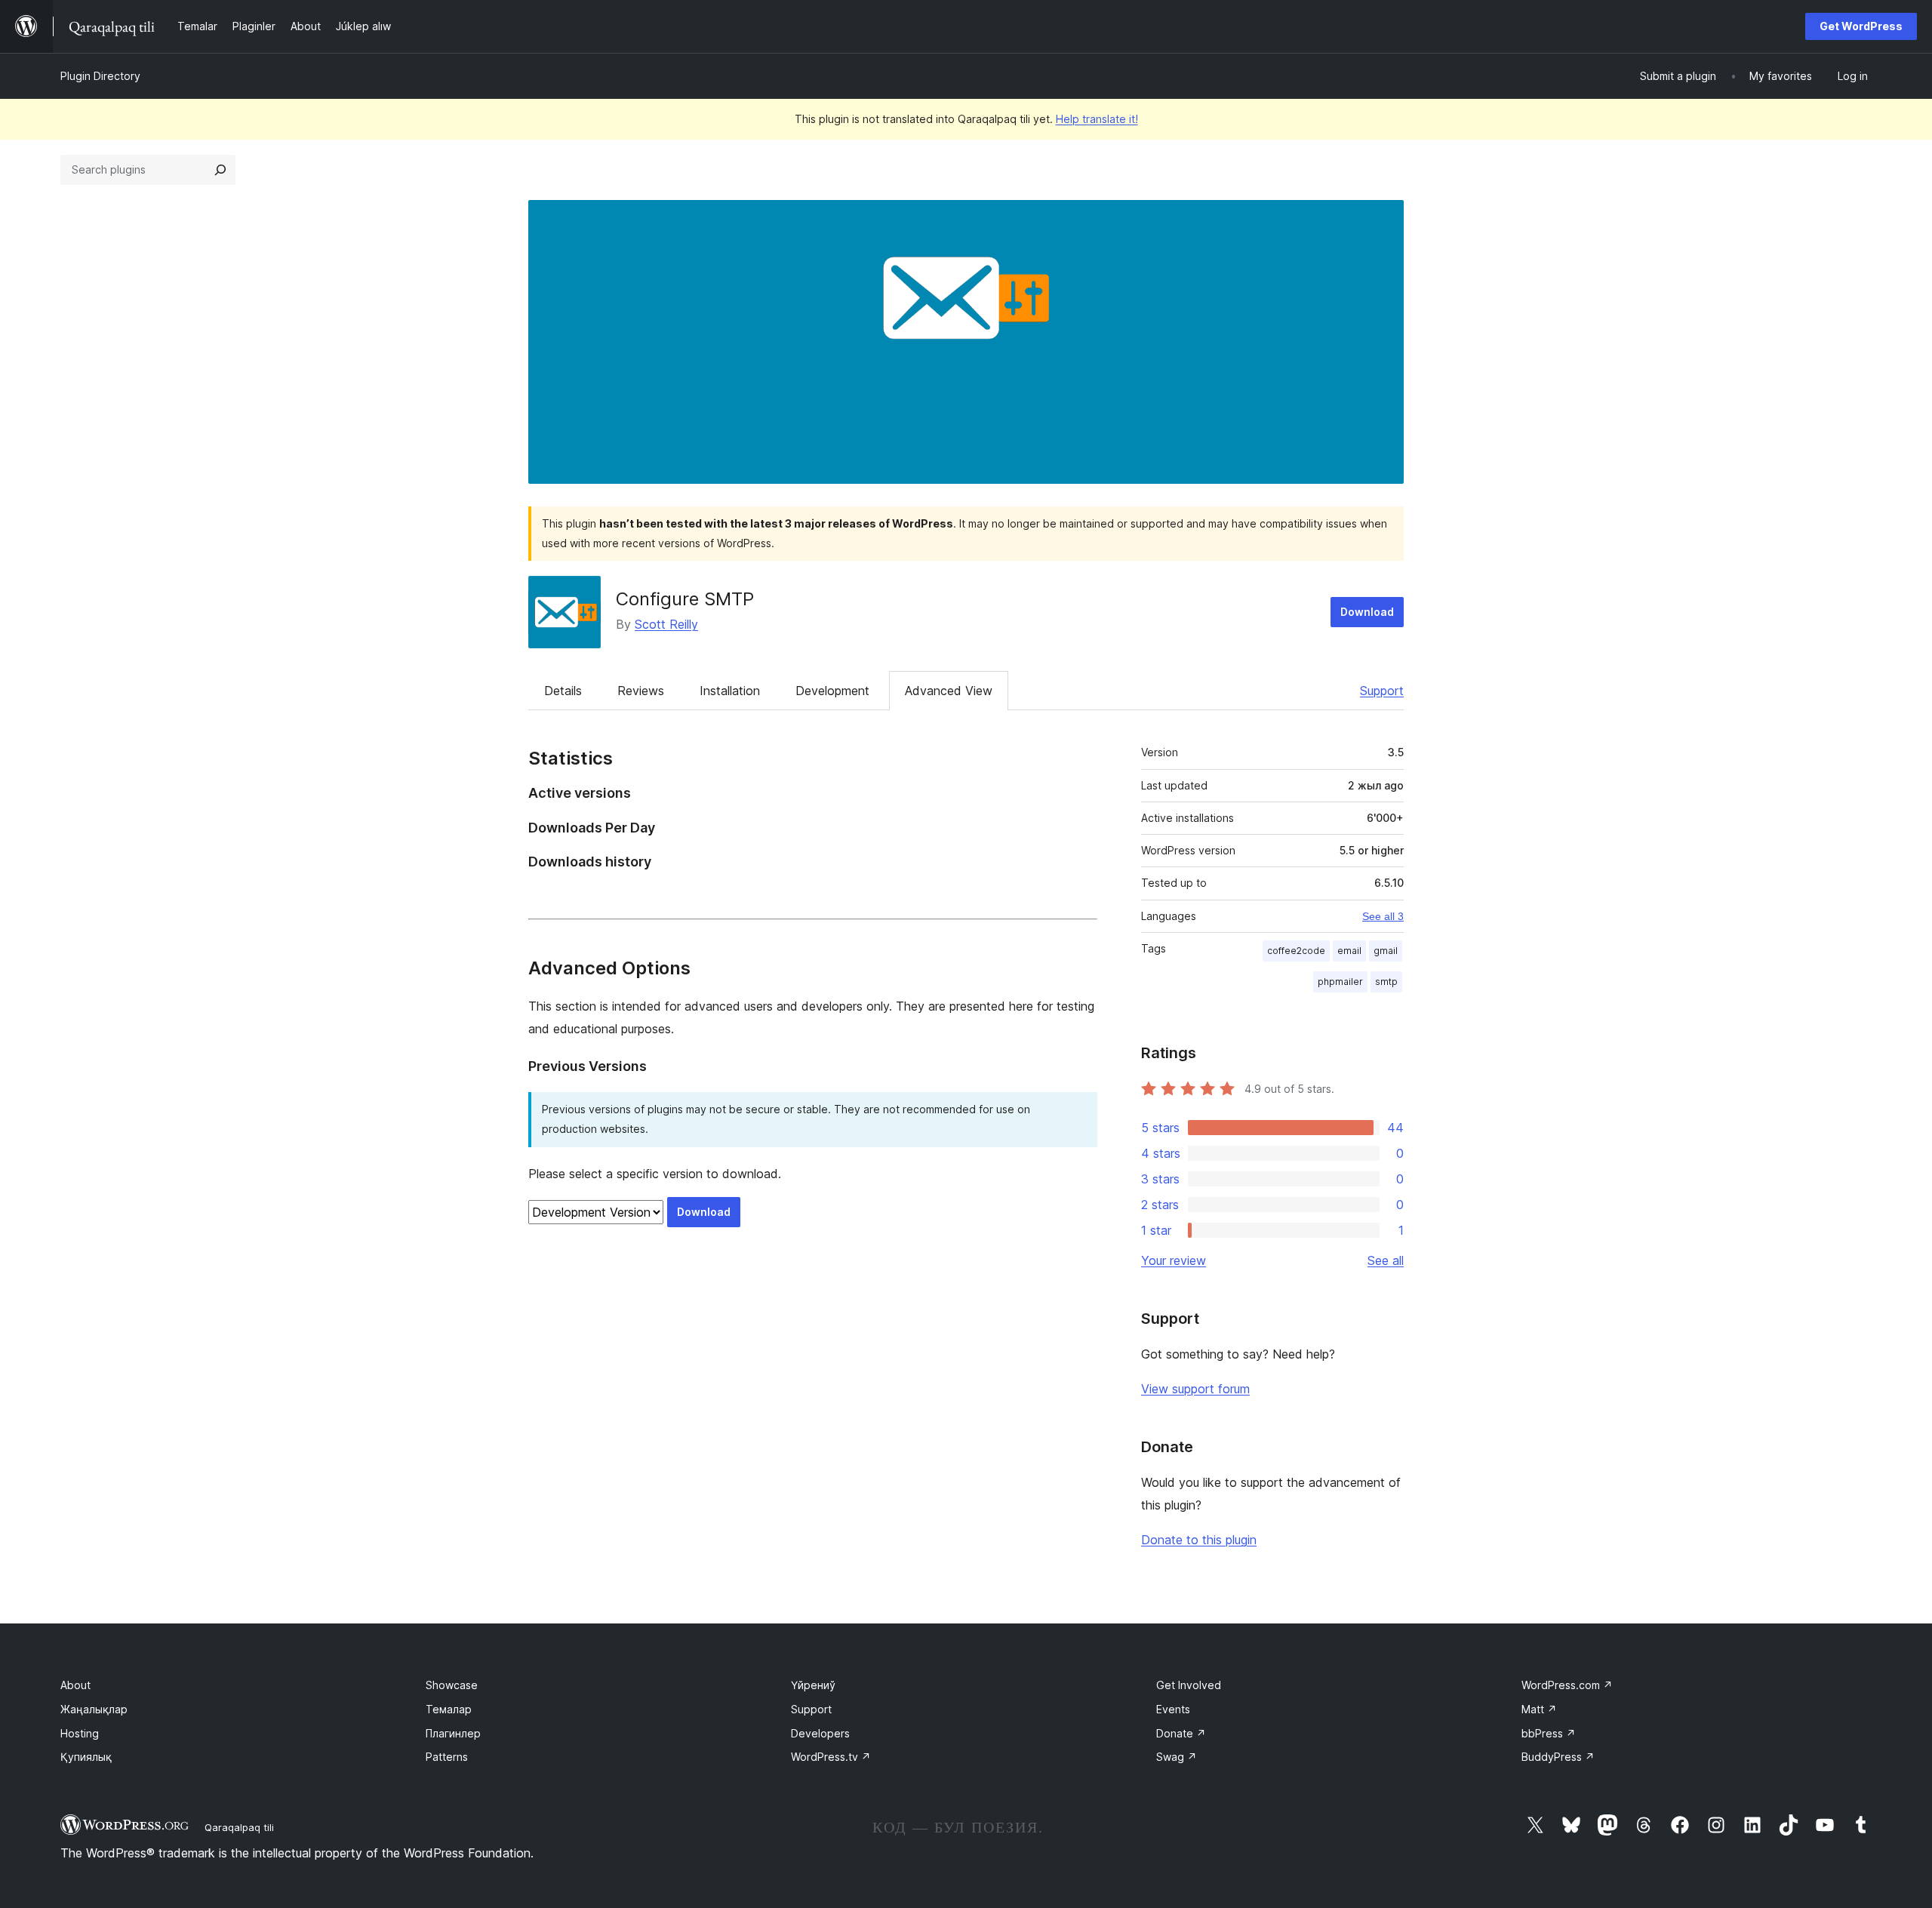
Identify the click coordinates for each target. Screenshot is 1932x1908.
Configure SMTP (685, 599)
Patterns (447, 1757)
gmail (1386, 951)
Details (563, 691)
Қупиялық (86, 1757)
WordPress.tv (831, 1757)
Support (1382, 691)
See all (1386, 1260)
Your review (1174, 1260)
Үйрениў (813, 1685)
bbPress (1549, 1733)
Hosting (80, 1733)
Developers (820, 1733)
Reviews (641, 691)
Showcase (452, 1685)
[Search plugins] (220, 170)
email (1349, 951)
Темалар (449, 1709)
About (75, 1685)
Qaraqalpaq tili (239, 1827)
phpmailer (1340, 982)
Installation (730, 691)
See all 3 (1383, 916)
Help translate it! (1097, 119)
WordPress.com (1567, 1685)
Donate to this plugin (1199, 1540)
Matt (1539, 1709)
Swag (1177, 1757)
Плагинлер (453, 1733)
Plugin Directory (100, 76)
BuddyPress (1558, 1757)
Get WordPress (1861, 26)
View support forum (1195, 1389)
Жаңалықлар (94, 1709)
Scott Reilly (666, 624)
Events (1173, 1709)
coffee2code (1296, 951)
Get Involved (1189, 1685)
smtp (1386, 982)
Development (832, 691)
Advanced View (949, 691)
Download (1367, 612)
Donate (1181, 1733)
